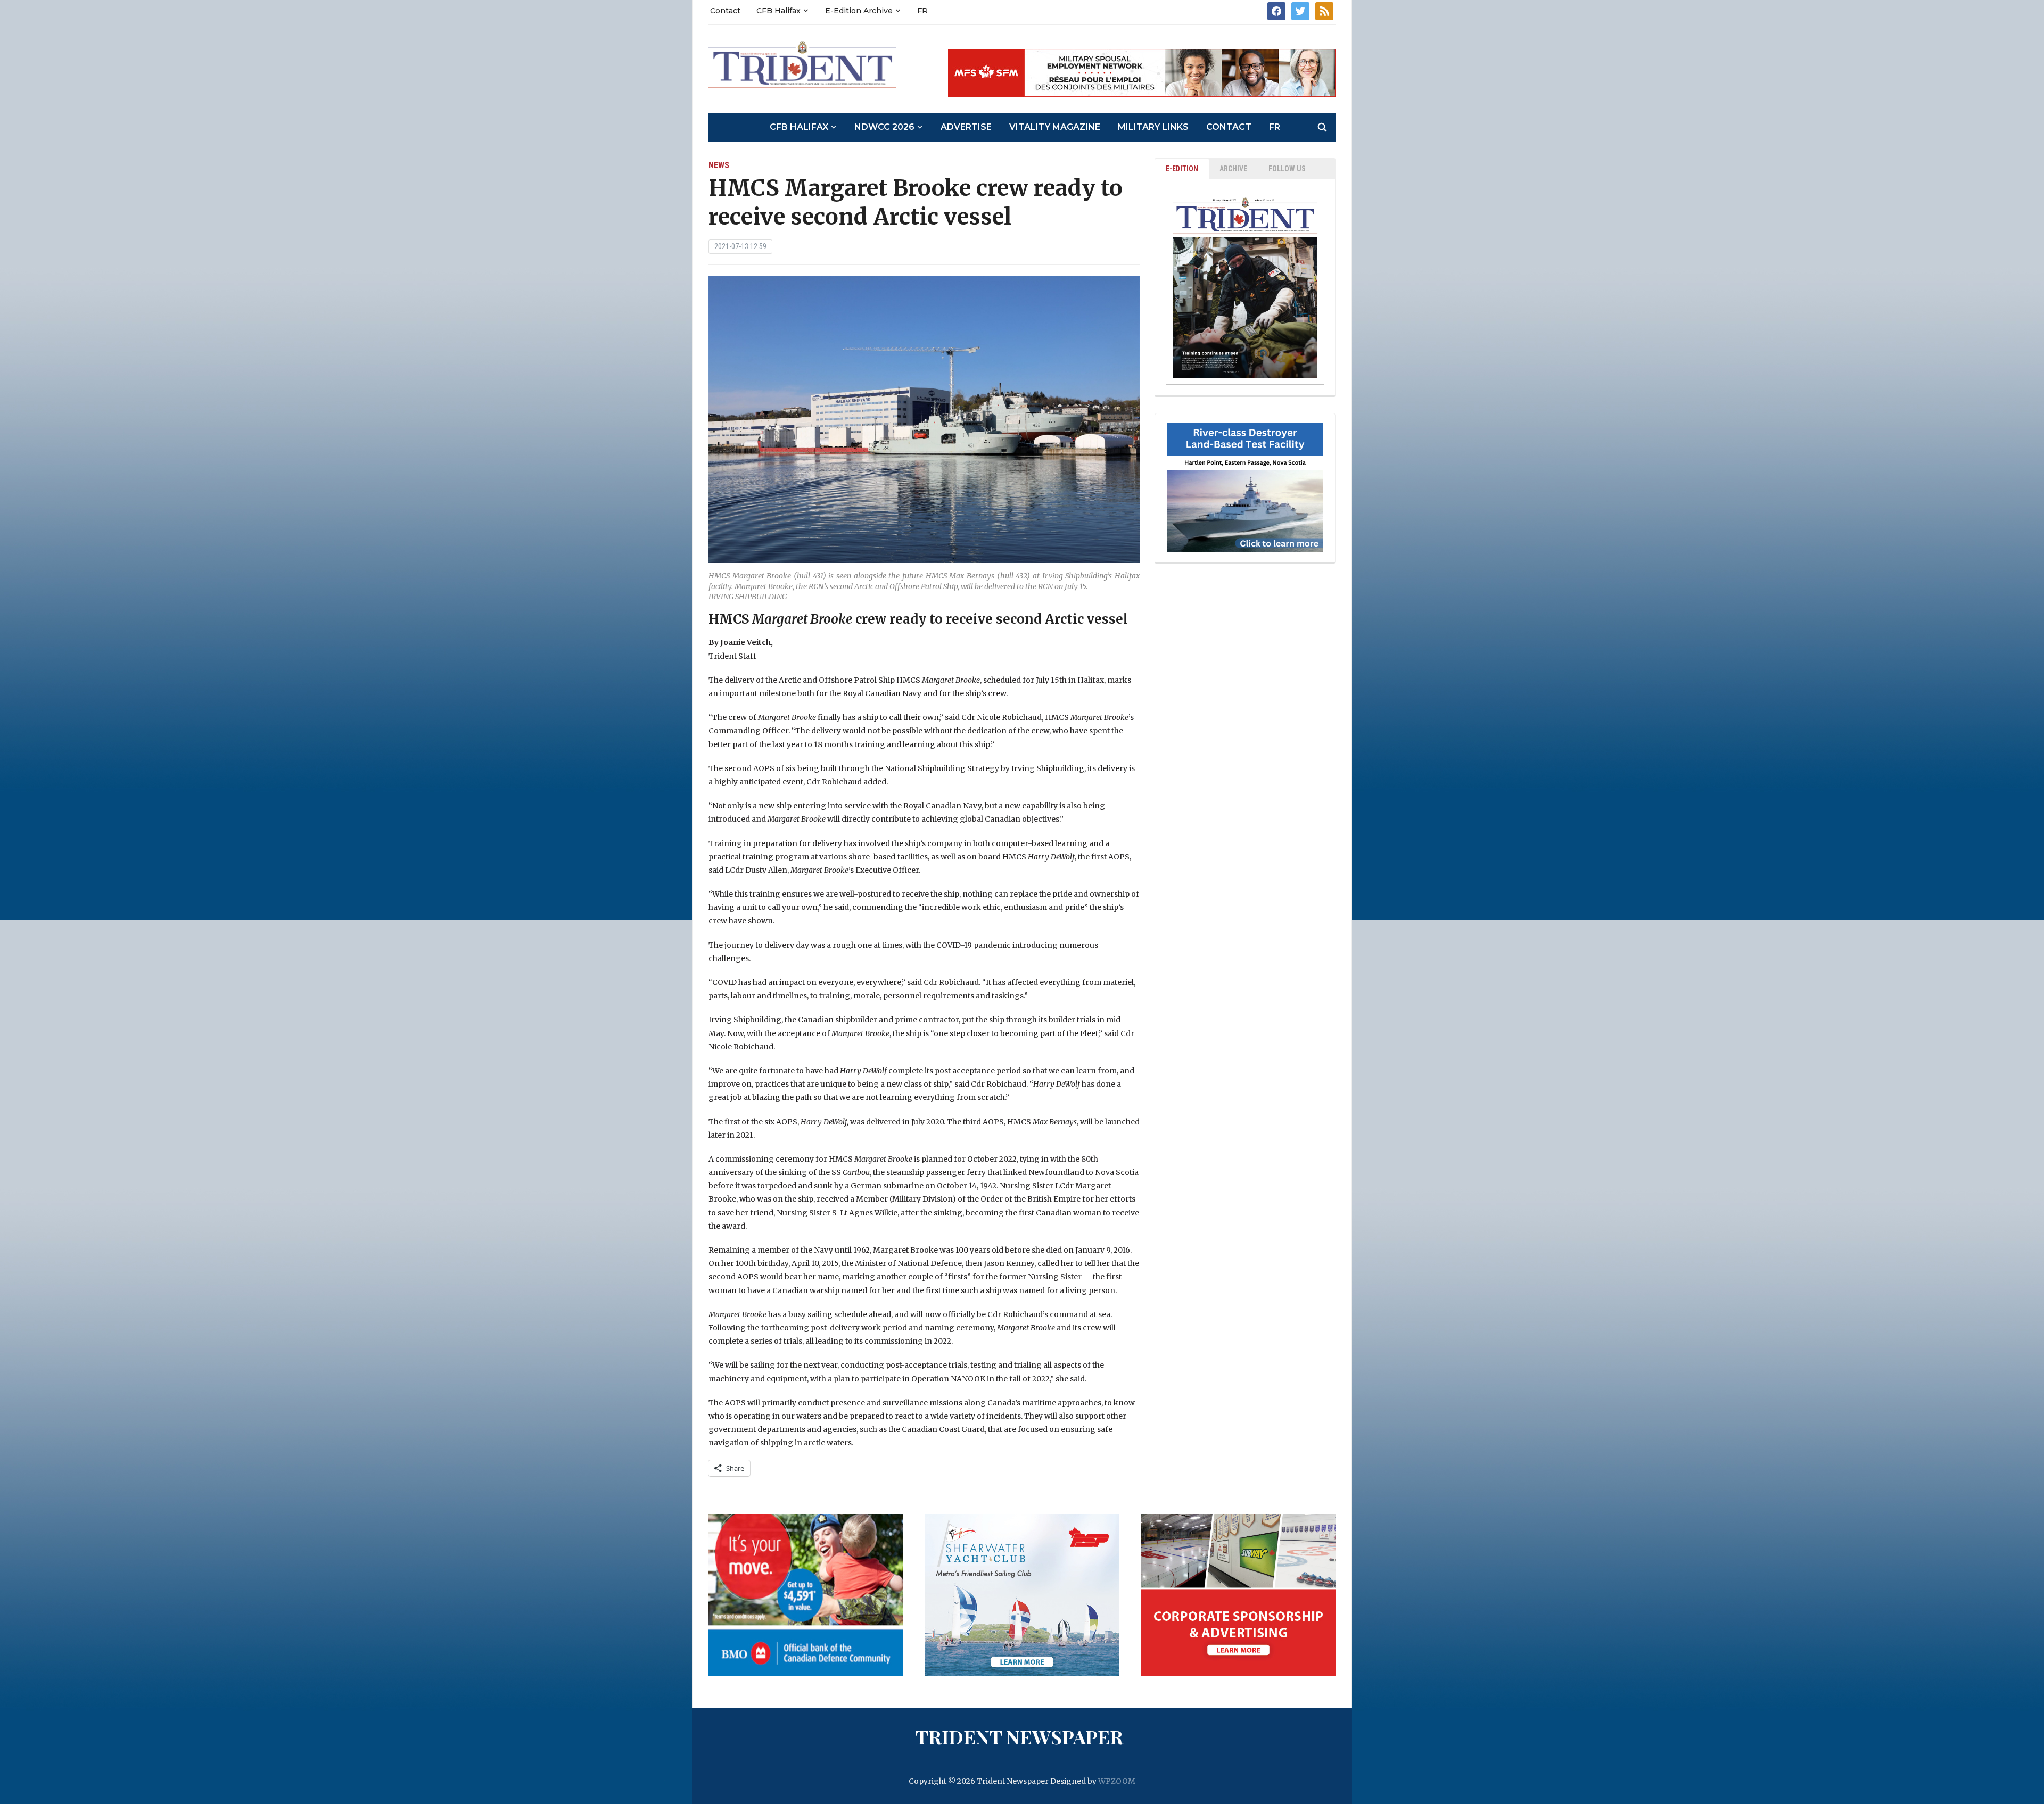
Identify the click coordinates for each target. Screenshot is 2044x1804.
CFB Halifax (778, 11)
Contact (725, 11)
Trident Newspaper (1019, 1736)
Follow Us (1287, 169)
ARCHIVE (1233, 169)
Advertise (966, 127)
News (719, 165)
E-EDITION (1182, 169)
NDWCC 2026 (884, 127)
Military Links (1153, 127)
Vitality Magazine (1055, 127)
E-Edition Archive (859, 11)
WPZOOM (1117, 1781)
